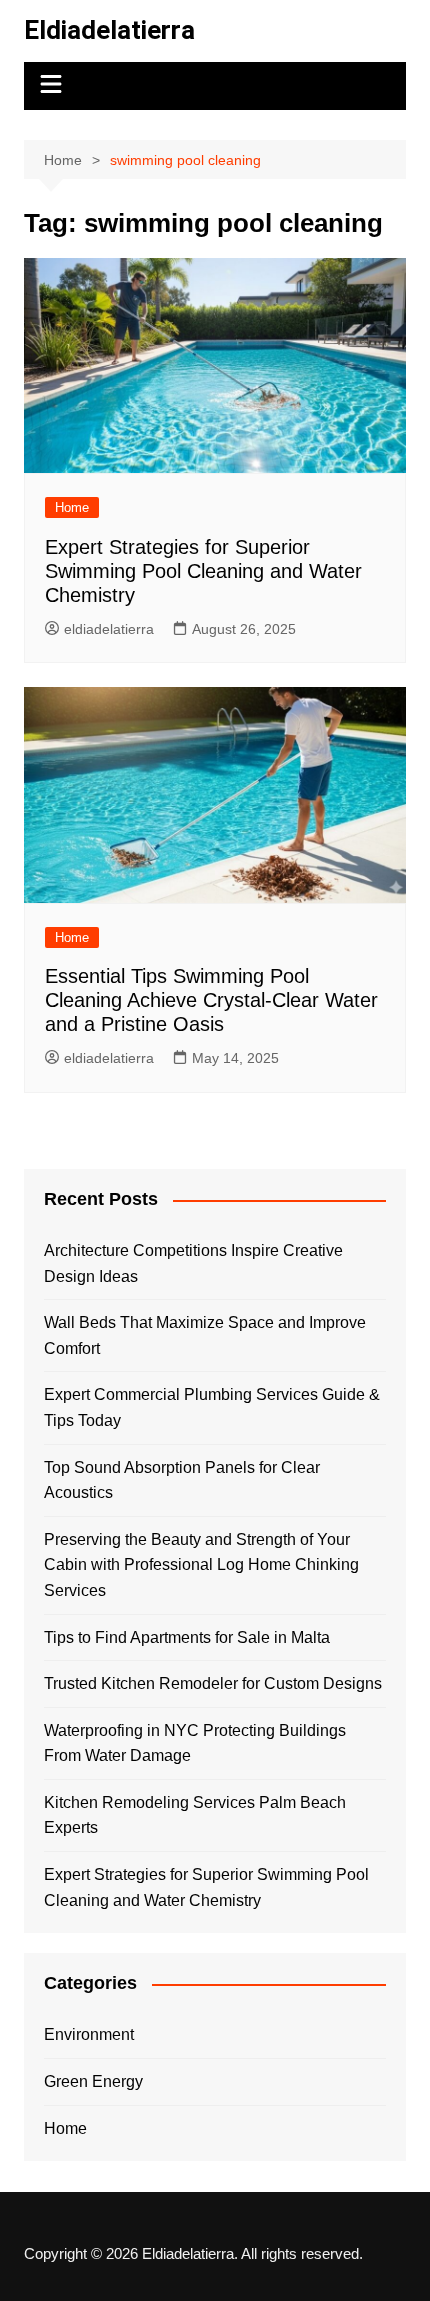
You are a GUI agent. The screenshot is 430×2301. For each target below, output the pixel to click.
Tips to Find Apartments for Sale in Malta (187, 1637)
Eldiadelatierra (109, 30)
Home (72, 507)
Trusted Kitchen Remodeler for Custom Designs (213, 1683)
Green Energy (93, 2081)
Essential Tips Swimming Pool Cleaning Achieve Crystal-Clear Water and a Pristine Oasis (211, 1000)
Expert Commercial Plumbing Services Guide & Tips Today (212, 1407)
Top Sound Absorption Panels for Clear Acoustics (182, 1480)
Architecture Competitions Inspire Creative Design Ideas (193, 1263)
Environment (89, 2034)
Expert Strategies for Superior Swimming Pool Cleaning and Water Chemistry (203, 571)
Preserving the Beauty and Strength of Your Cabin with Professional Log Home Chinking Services (201, 1565)
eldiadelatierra (109, 629)
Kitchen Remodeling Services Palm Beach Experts (195, 1815)
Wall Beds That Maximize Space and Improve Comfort (205, 1335)
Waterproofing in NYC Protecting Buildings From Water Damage (195, 1743)
